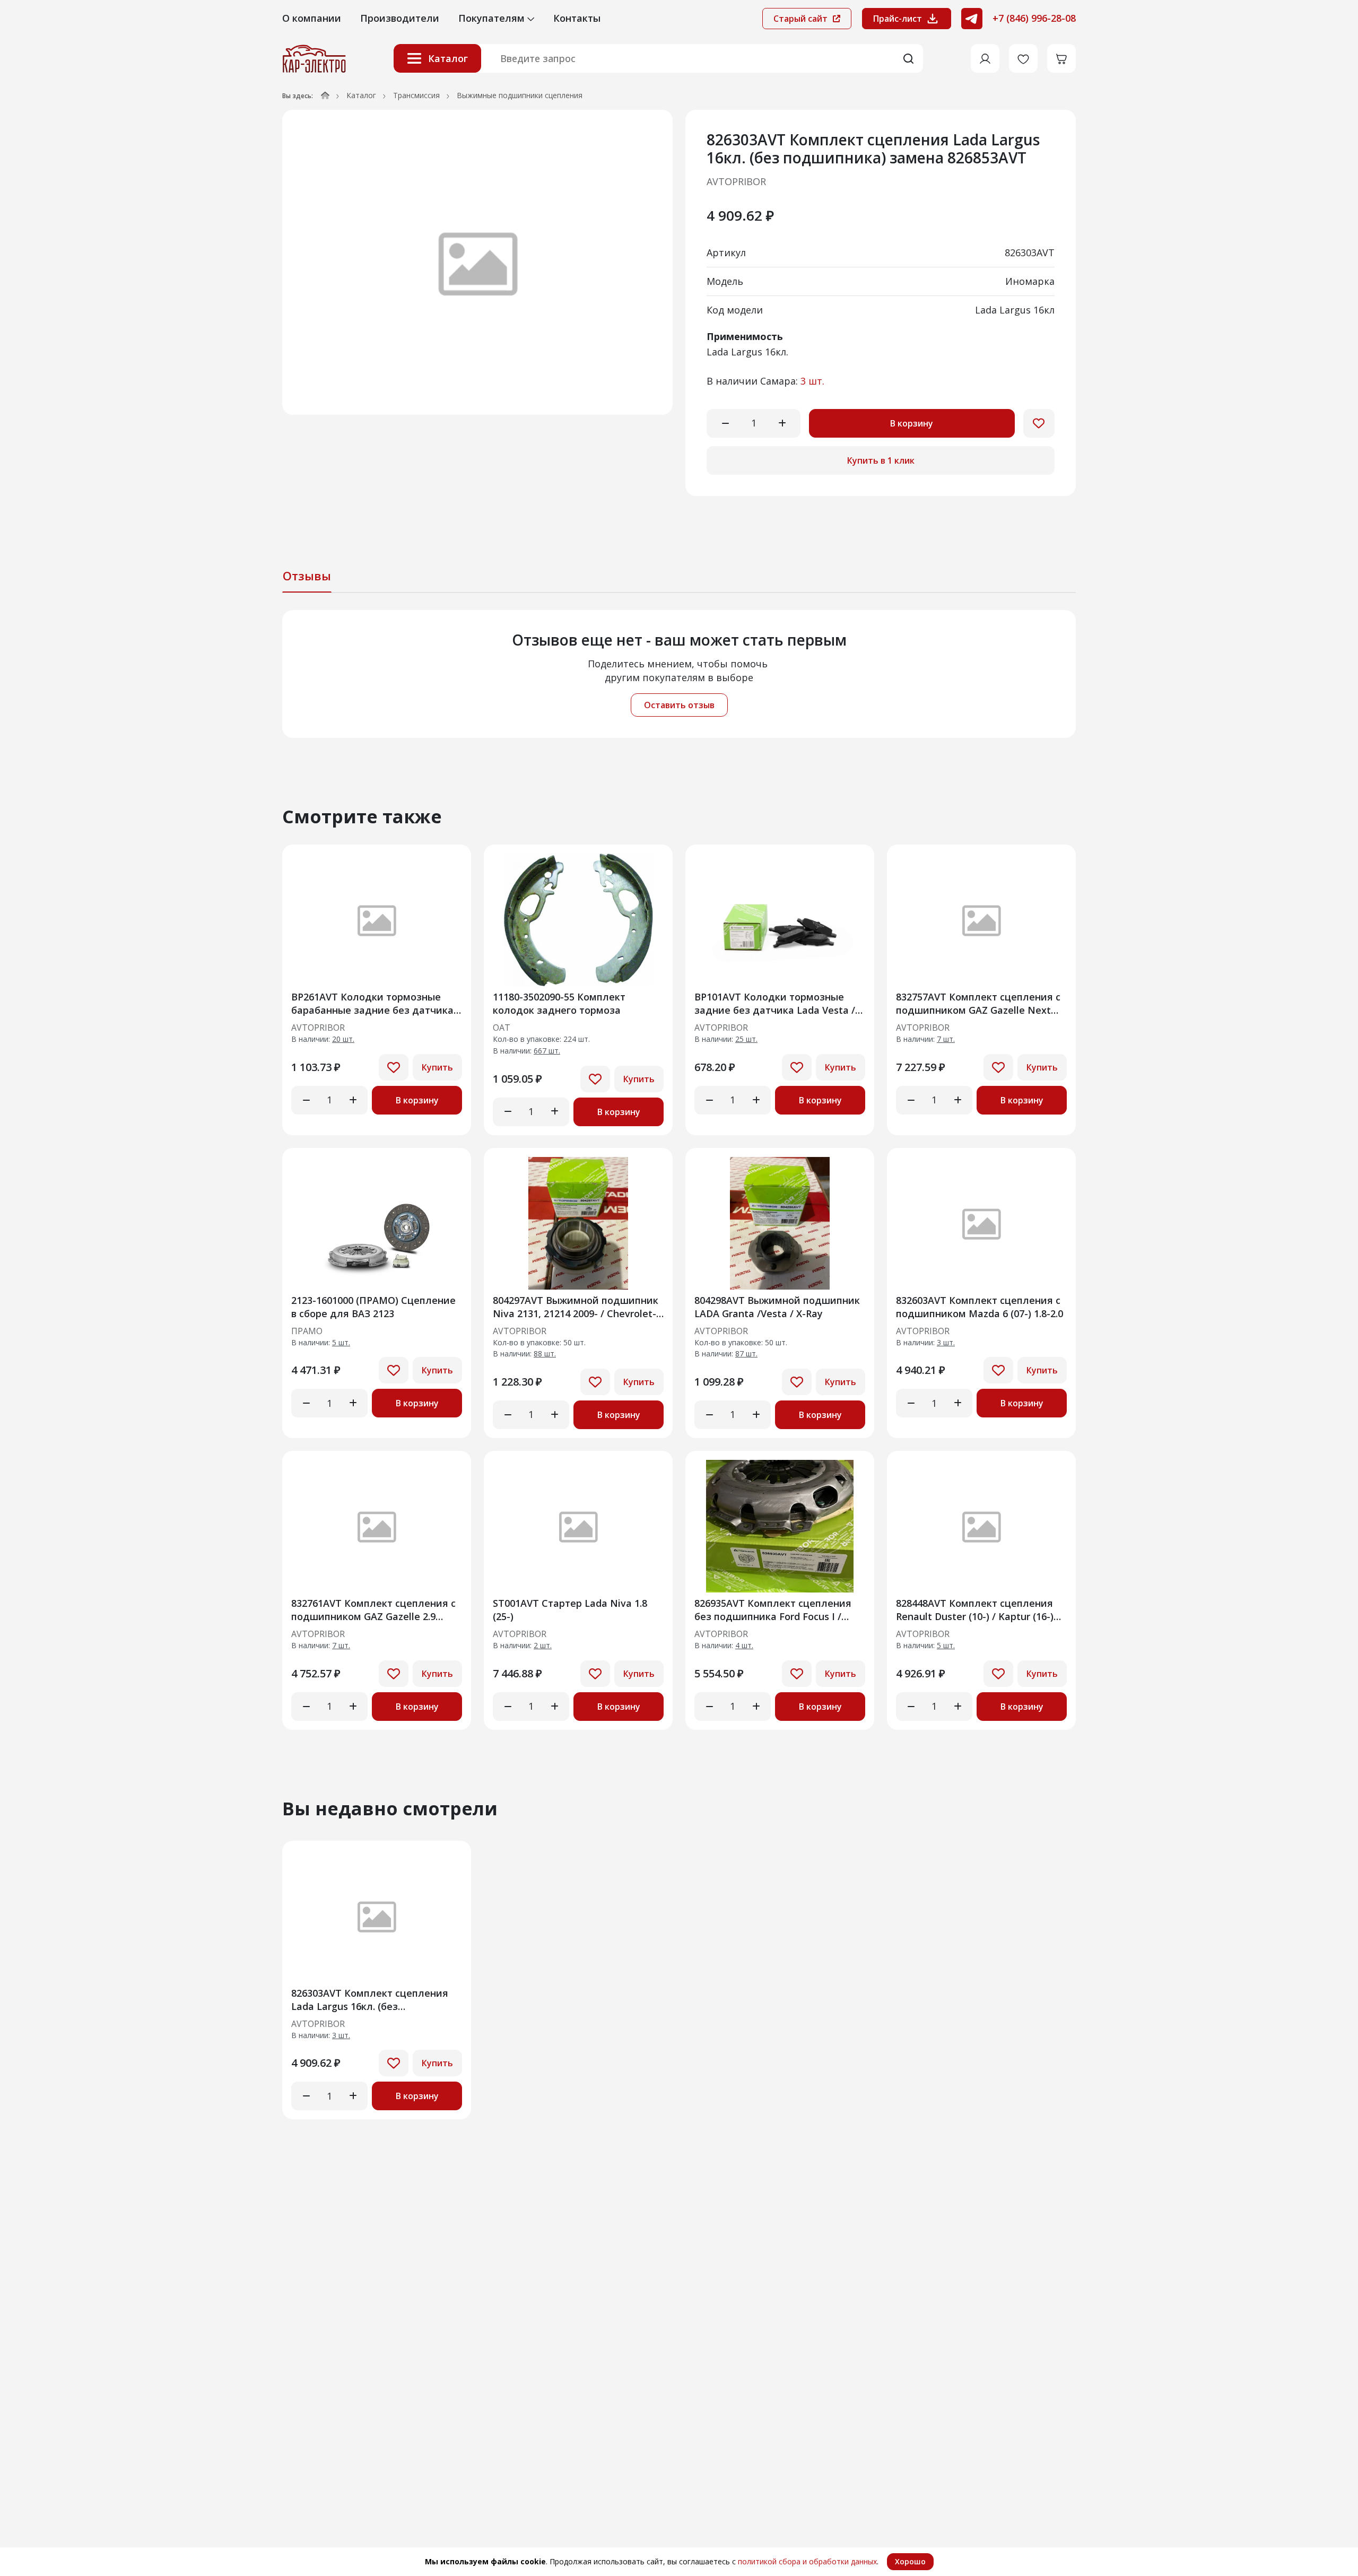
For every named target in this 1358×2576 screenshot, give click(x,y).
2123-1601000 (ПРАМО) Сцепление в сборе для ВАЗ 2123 (373, 1307)
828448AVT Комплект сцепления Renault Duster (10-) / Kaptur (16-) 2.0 (975, 1610)
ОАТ (502, 1028)
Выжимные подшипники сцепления (520, 95)
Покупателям (493, 18)
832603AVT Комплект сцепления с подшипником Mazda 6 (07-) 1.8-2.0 (980, 1307)
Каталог (448, 58)
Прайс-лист (898, 19)
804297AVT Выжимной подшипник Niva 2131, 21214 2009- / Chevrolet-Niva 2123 (576, 1307)
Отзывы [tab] (307, 576)
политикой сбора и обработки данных (807, 2561)
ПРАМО (307, 1331)
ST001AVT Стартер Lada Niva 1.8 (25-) (570, 1610)
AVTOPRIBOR (736, 181)
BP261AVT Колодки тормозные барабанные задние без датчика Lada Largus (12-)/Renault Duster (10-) (372, 1003)
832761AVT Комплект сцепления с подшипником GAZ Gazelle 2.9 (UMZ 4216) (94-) (373, 1610)
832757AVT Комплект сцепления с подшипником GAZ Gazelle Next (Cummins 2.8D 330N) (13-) (978, 1003)
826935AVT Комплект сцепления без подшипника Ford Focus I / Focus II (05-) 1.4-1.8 (773, 1610)
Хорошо (910, 2561)
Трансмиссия (416, 95)
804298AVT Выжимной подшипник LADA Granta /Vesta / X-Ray (777, 1307)
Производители (400, 18)
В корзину (912, 423)
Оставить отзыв (679, 705)
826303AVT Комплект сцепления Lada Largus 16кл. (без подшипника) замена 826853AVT (370, 2000)
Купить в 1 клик (881, 460)
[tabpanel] (679, 674)
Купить (437, 1067)
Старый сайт (802, 19)
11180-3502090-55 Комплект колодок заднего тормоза (559, 1003)
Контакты (577, 18)
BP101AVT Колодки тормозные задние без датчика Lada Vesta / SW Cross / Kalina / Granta (775, 1003)
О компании (312, 18)
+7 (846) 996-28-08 (1034, 18)
